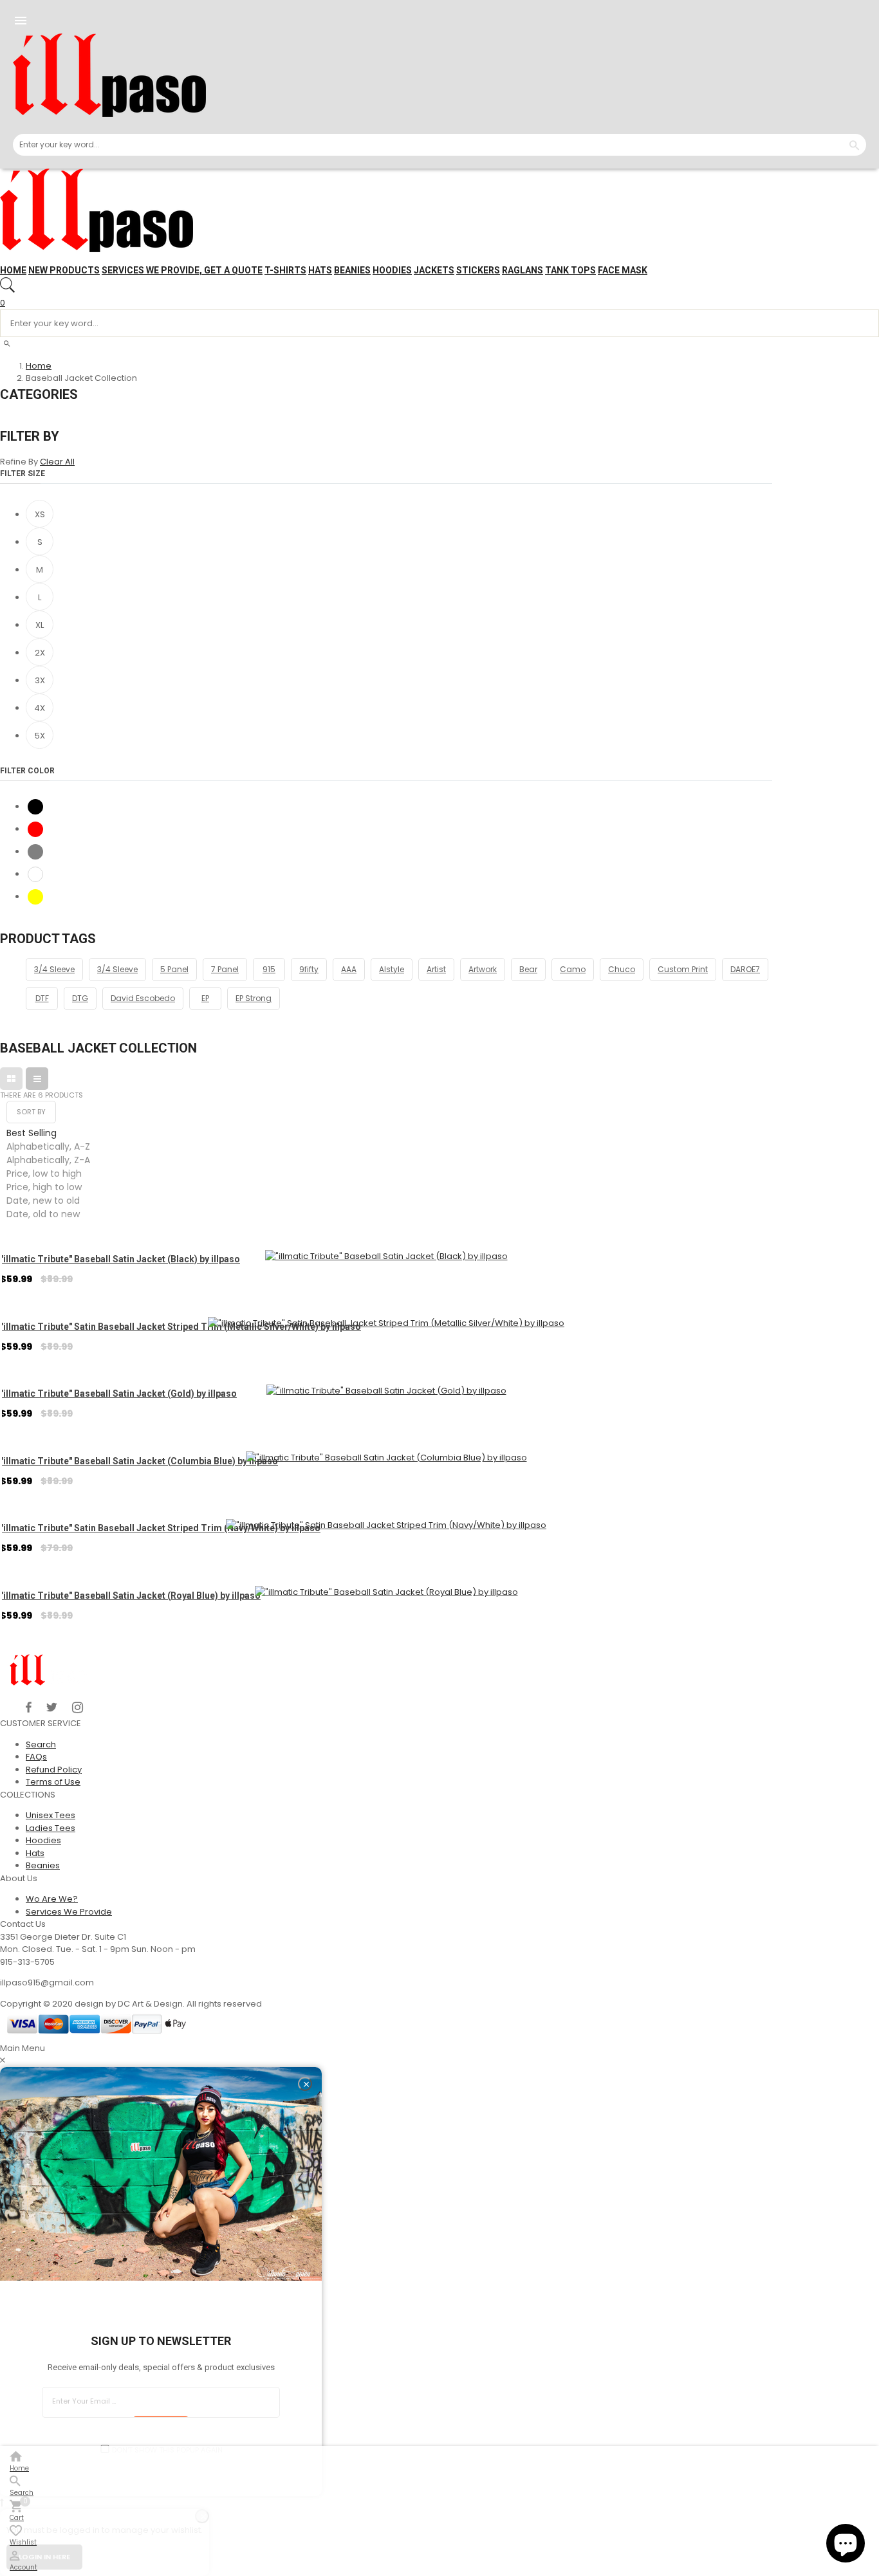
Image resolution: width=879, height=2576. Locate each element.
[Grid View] (11, 1079)
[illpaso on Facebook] (29, 1707)
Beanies (352, 270)
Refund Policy (54, 1770)
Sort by (31, 1112)
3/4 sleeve (117, 969)
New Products (64, 270)
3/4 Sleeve (54, 969)
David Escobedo (143, 998)
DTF (42, 998)
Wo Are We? (52, 1899)
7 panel (225, 969)
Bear (528, 969)
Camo (573, 969)
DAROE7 (745, 969)
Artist (436, 969)
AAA (349, 969)
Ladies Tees (51, 1828)
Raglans (523, 270)
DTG (80, 998)
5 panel (174, 969)
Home (13, 270)
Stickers (478, 270)
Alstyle (392, 969)
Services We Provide (69, 1912)
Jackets (434, 270)
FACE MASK (623, 270)
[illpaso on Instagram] (78, 1707)
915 (269, 969)
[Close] (305, 2084)
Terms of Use (53, 1782)
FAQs (36, 1757)
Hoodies (392, 270)
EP (205, 998)
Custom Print (683, 969)
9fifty (309, 969)
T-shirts (285, 270)
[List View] (37, 1079)
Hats (320, 270)
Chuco (622, 969)
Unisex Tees (51, 1815)
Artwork (483, 969)
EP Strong (254, 998)
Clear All (57, 462)
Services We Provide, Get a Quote (182, 270)
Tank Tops (570, 270)
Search (41, 1744)
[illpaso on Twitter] (52, 1707)
